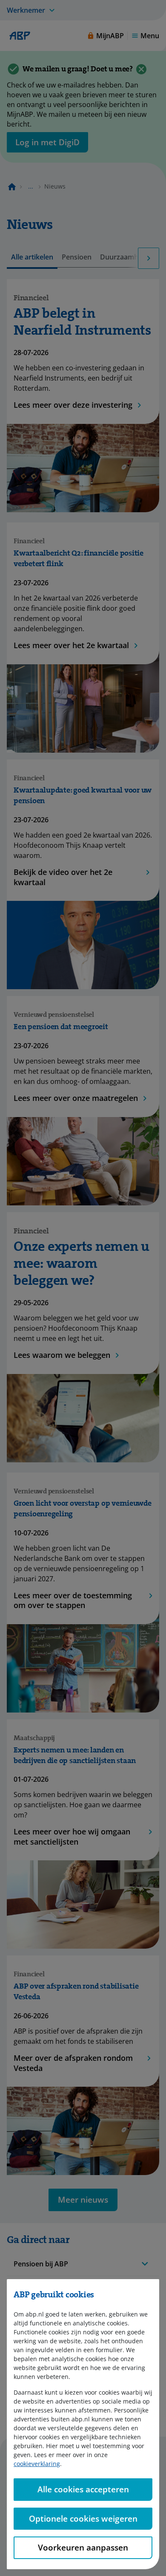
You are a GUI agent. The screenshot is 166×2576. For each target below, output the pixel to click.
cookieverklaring (37, 2464)
